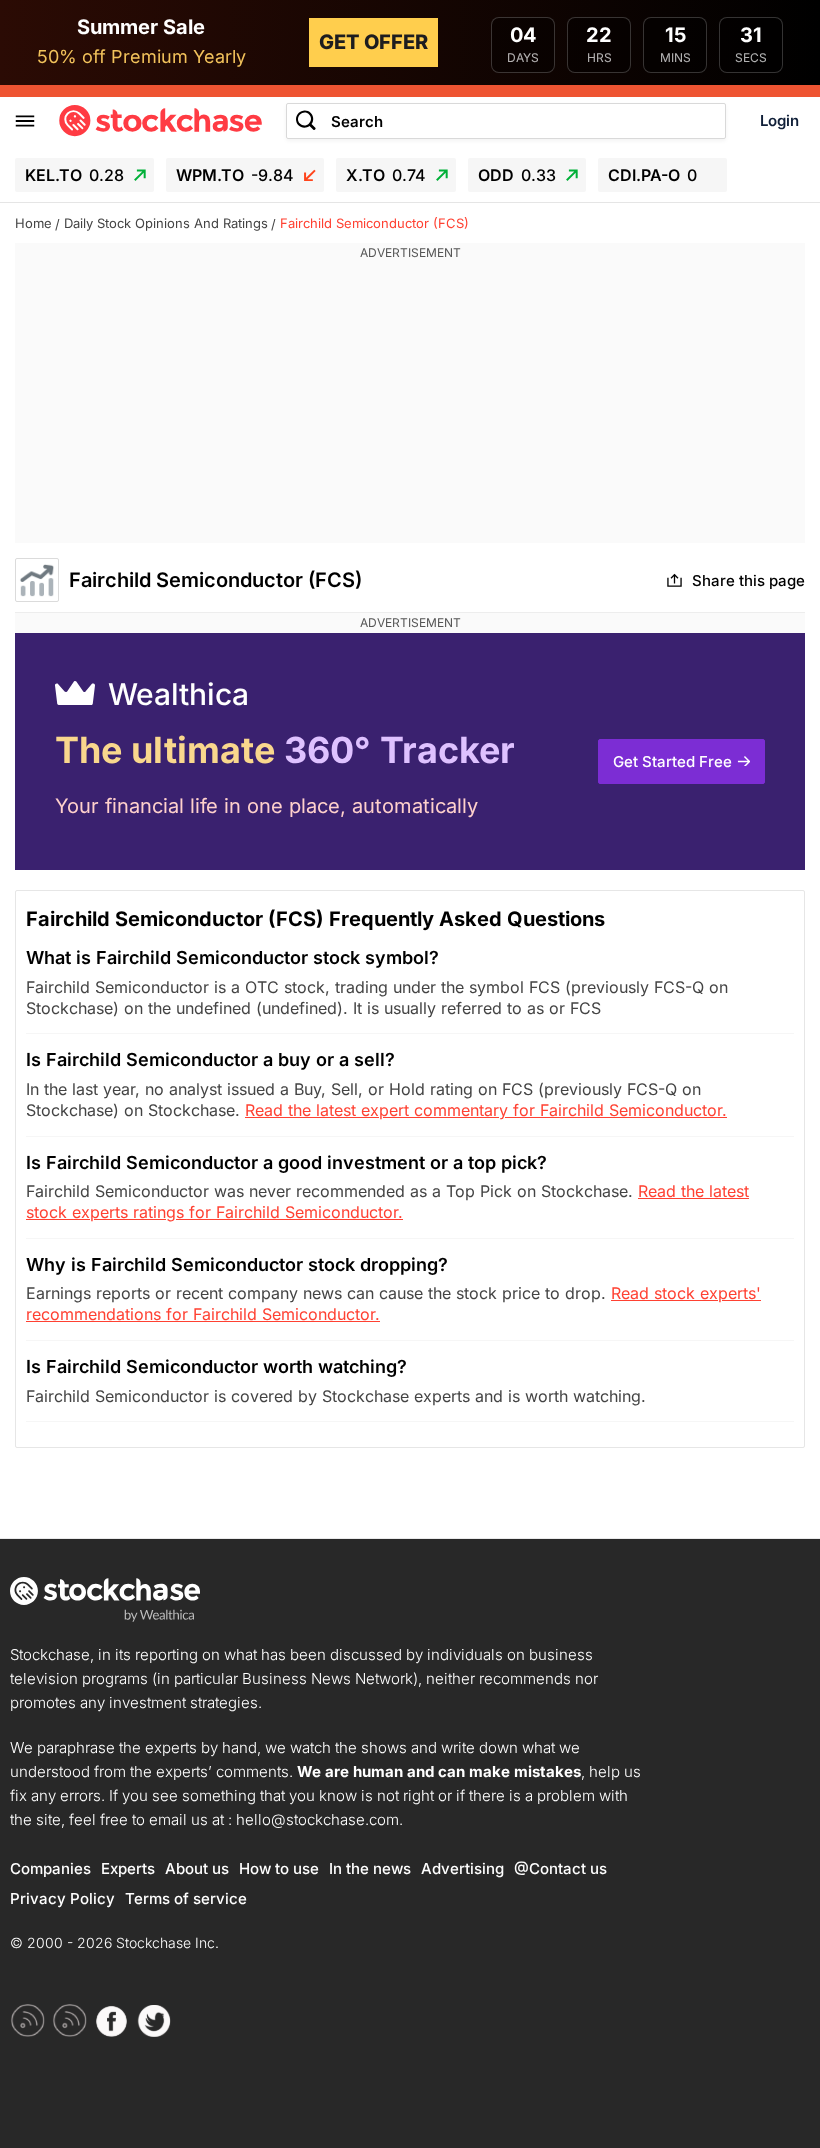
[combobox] (506, 121)
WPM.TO (235, 175)
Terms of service (186, 1898)
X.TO (386, 175)
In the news (370, 1868)
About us (197, 1868)
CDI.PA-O (652, 175)
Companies (50, 1868)
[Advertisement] (410, 403)
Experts (128, 1868)
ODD (517, 175)
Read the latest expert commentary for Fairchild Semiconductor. (486, 1110)
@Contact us (560, 1868)
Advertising (462, 1868)
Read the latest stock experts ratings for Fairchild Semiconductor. (387, 1201)
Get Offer (373, 42)
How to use (279, 1868)
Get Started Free (672, 761)
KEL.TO (74, 175)
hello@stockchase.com (317, 1819)
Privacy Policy (62, 1898)
